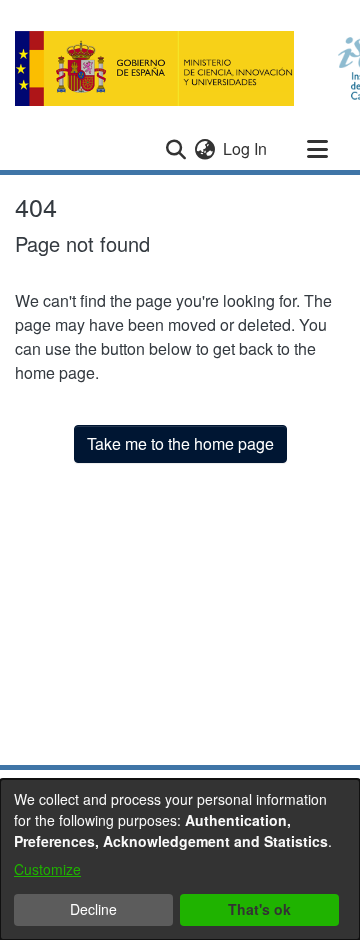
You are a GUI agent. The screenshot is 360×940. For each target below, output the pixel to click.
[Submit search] (175, 149)
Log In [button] (246, 148)
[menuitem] (204, 149)
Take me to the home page (180, 443)
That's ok (259, 909)
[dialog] (180, 859)
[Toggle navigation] (317, 149)
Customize (47, 869)
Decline (93, 909)
